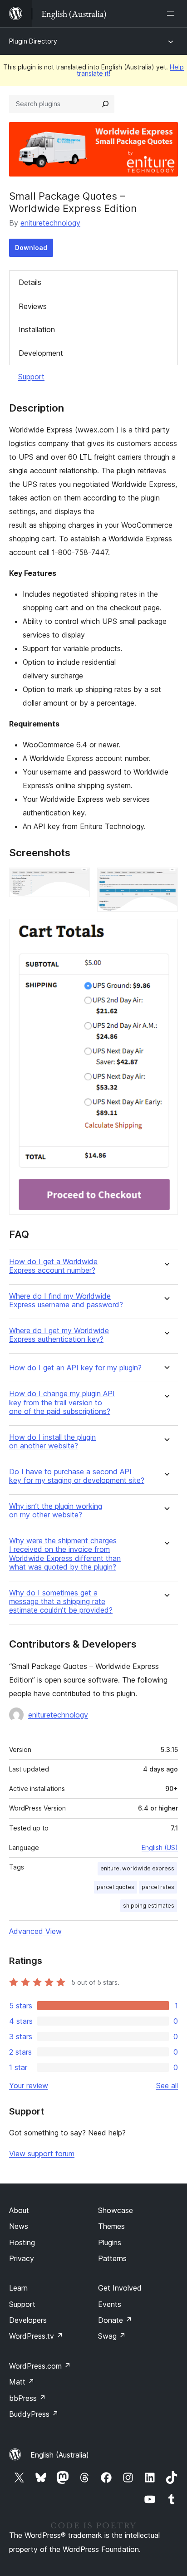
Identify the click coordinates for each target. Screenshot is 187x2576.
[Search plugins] (105, 104)
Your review (29, 2085)
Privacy (22, 2258)
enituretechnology (50, 223)
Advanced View (35, 1931)
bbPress (27, 2398)
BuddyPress (34, 2414)
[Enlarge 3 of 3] (166, 931)
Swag (112, 2336)
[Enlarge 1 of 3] (78, 880)
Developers (28, 2320)
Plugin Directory (33, 41)
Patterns (112, 2258)
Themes (111, 2226)
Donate (115, 2320)
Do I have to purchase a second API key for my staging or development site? (77, 1476)
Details (30, 282)
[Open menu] (172, 14)
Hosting (22, 2242)
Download (31, 248)
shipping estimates (149, 1906)
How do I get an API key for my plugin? (75, 1368)
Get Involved (120, 2288)
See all (167, 2085)
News (19, 2226)
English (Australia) (60, 2455)
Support (31, 377)
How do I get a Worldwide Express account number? (53, 1266)
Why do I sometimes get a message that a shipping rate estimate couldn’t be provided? (61, 1602)
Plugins (110, 2242)
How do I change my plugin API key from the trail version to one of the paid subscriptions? (62, 1402)
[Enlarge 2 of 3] (166, 880)
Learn (18, 2288)
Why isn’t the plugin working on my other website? (56, 1511)
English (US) (160, 1847)
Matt (22, 2382)
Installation (37, 329)
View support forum (42, 2154)
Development (41, 353)
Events (110, 2304)
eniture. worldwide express (137, 1868)
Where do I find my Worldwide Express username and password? (66, 1300)
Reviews (33, 306)
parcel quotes (116, 1887)
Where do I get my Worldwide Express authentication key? (59, 1335)
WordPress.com (40, 2366)
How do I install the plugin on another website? (52, 1442)
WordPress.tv (36, 2336)
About (19, 2210)
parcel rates (158, 1887)
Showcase (116, 2210)
